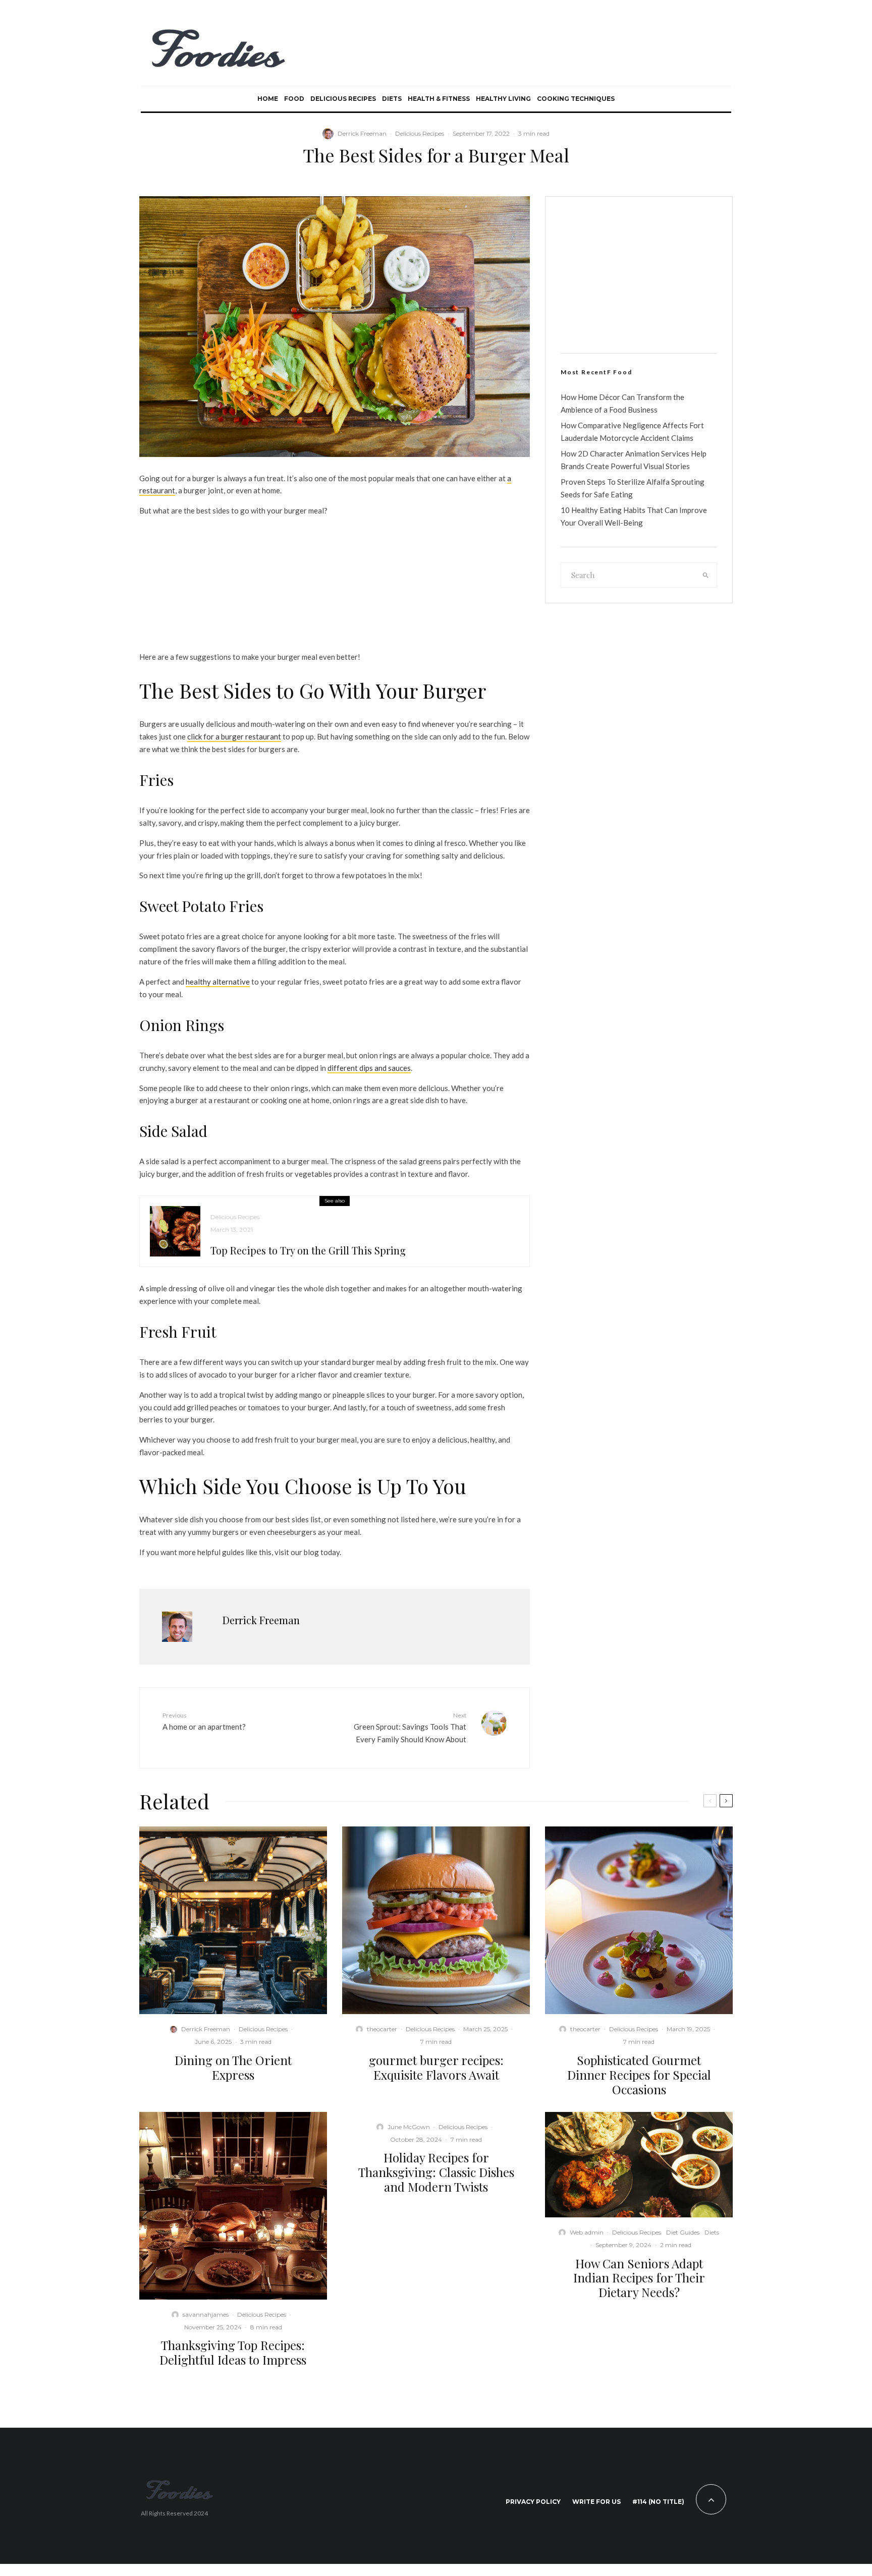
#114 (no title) (658, 2502)
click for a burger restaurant (234, 736)
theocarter (382, 2029)
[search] (706, 575)
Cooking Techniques (576, 99)
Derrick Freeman (362, 133)
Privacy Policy (533, 2502)
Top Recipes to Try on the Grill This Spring (308, 1250)
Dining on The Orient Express (233, 2068)
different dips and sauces (369, 1068)
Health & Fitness (439, 99)
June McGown (409, 2127)
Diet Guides (683, 2232)
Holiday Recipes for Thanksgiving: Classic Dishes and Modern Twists (436, 2172)
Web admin (587, 2232)
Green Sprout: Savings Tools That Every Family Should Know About (410, 1728)
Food (294, 99)
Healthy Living (503, 99)
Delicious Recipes (343, 99)
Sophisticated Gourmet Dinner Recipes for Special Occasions (639, 2075)
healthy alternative (218, 982)
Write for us (596, 2502)
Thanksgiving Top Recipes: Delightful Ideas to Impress (233, 2353)
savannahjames (206, 2314)
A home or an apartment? (204, 1721)
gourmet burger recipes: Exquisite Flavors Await (436, 2068)
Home (268, 99)
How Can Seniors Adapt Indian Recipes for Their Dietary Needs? (639, 2278)
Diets (392, 99)
